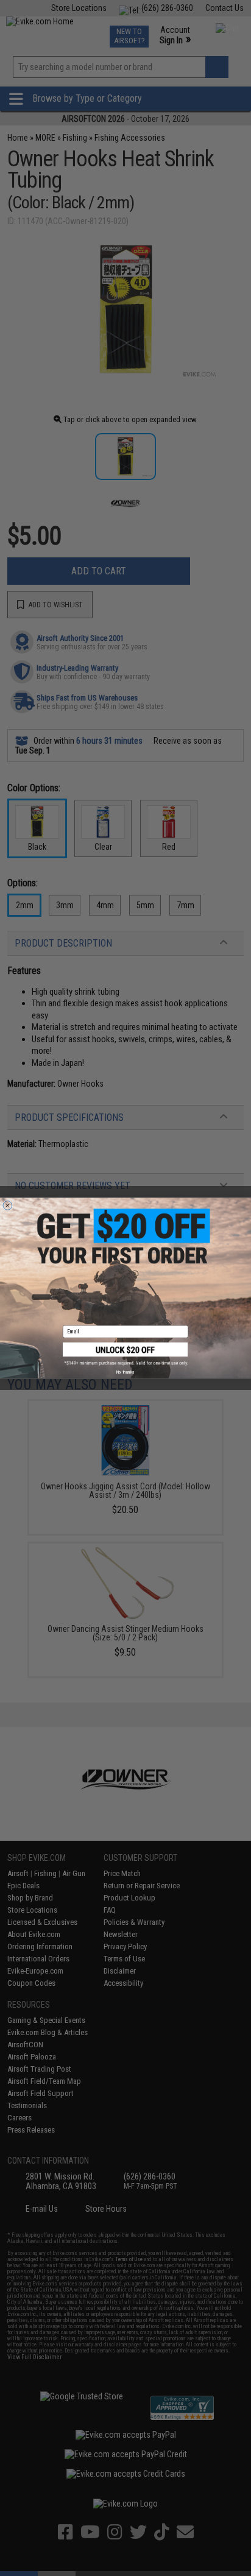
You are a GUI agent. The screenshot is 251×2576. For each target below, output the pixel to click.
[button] (125, 1354)
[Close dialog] (8, 1205)
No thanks (125, 1372)
